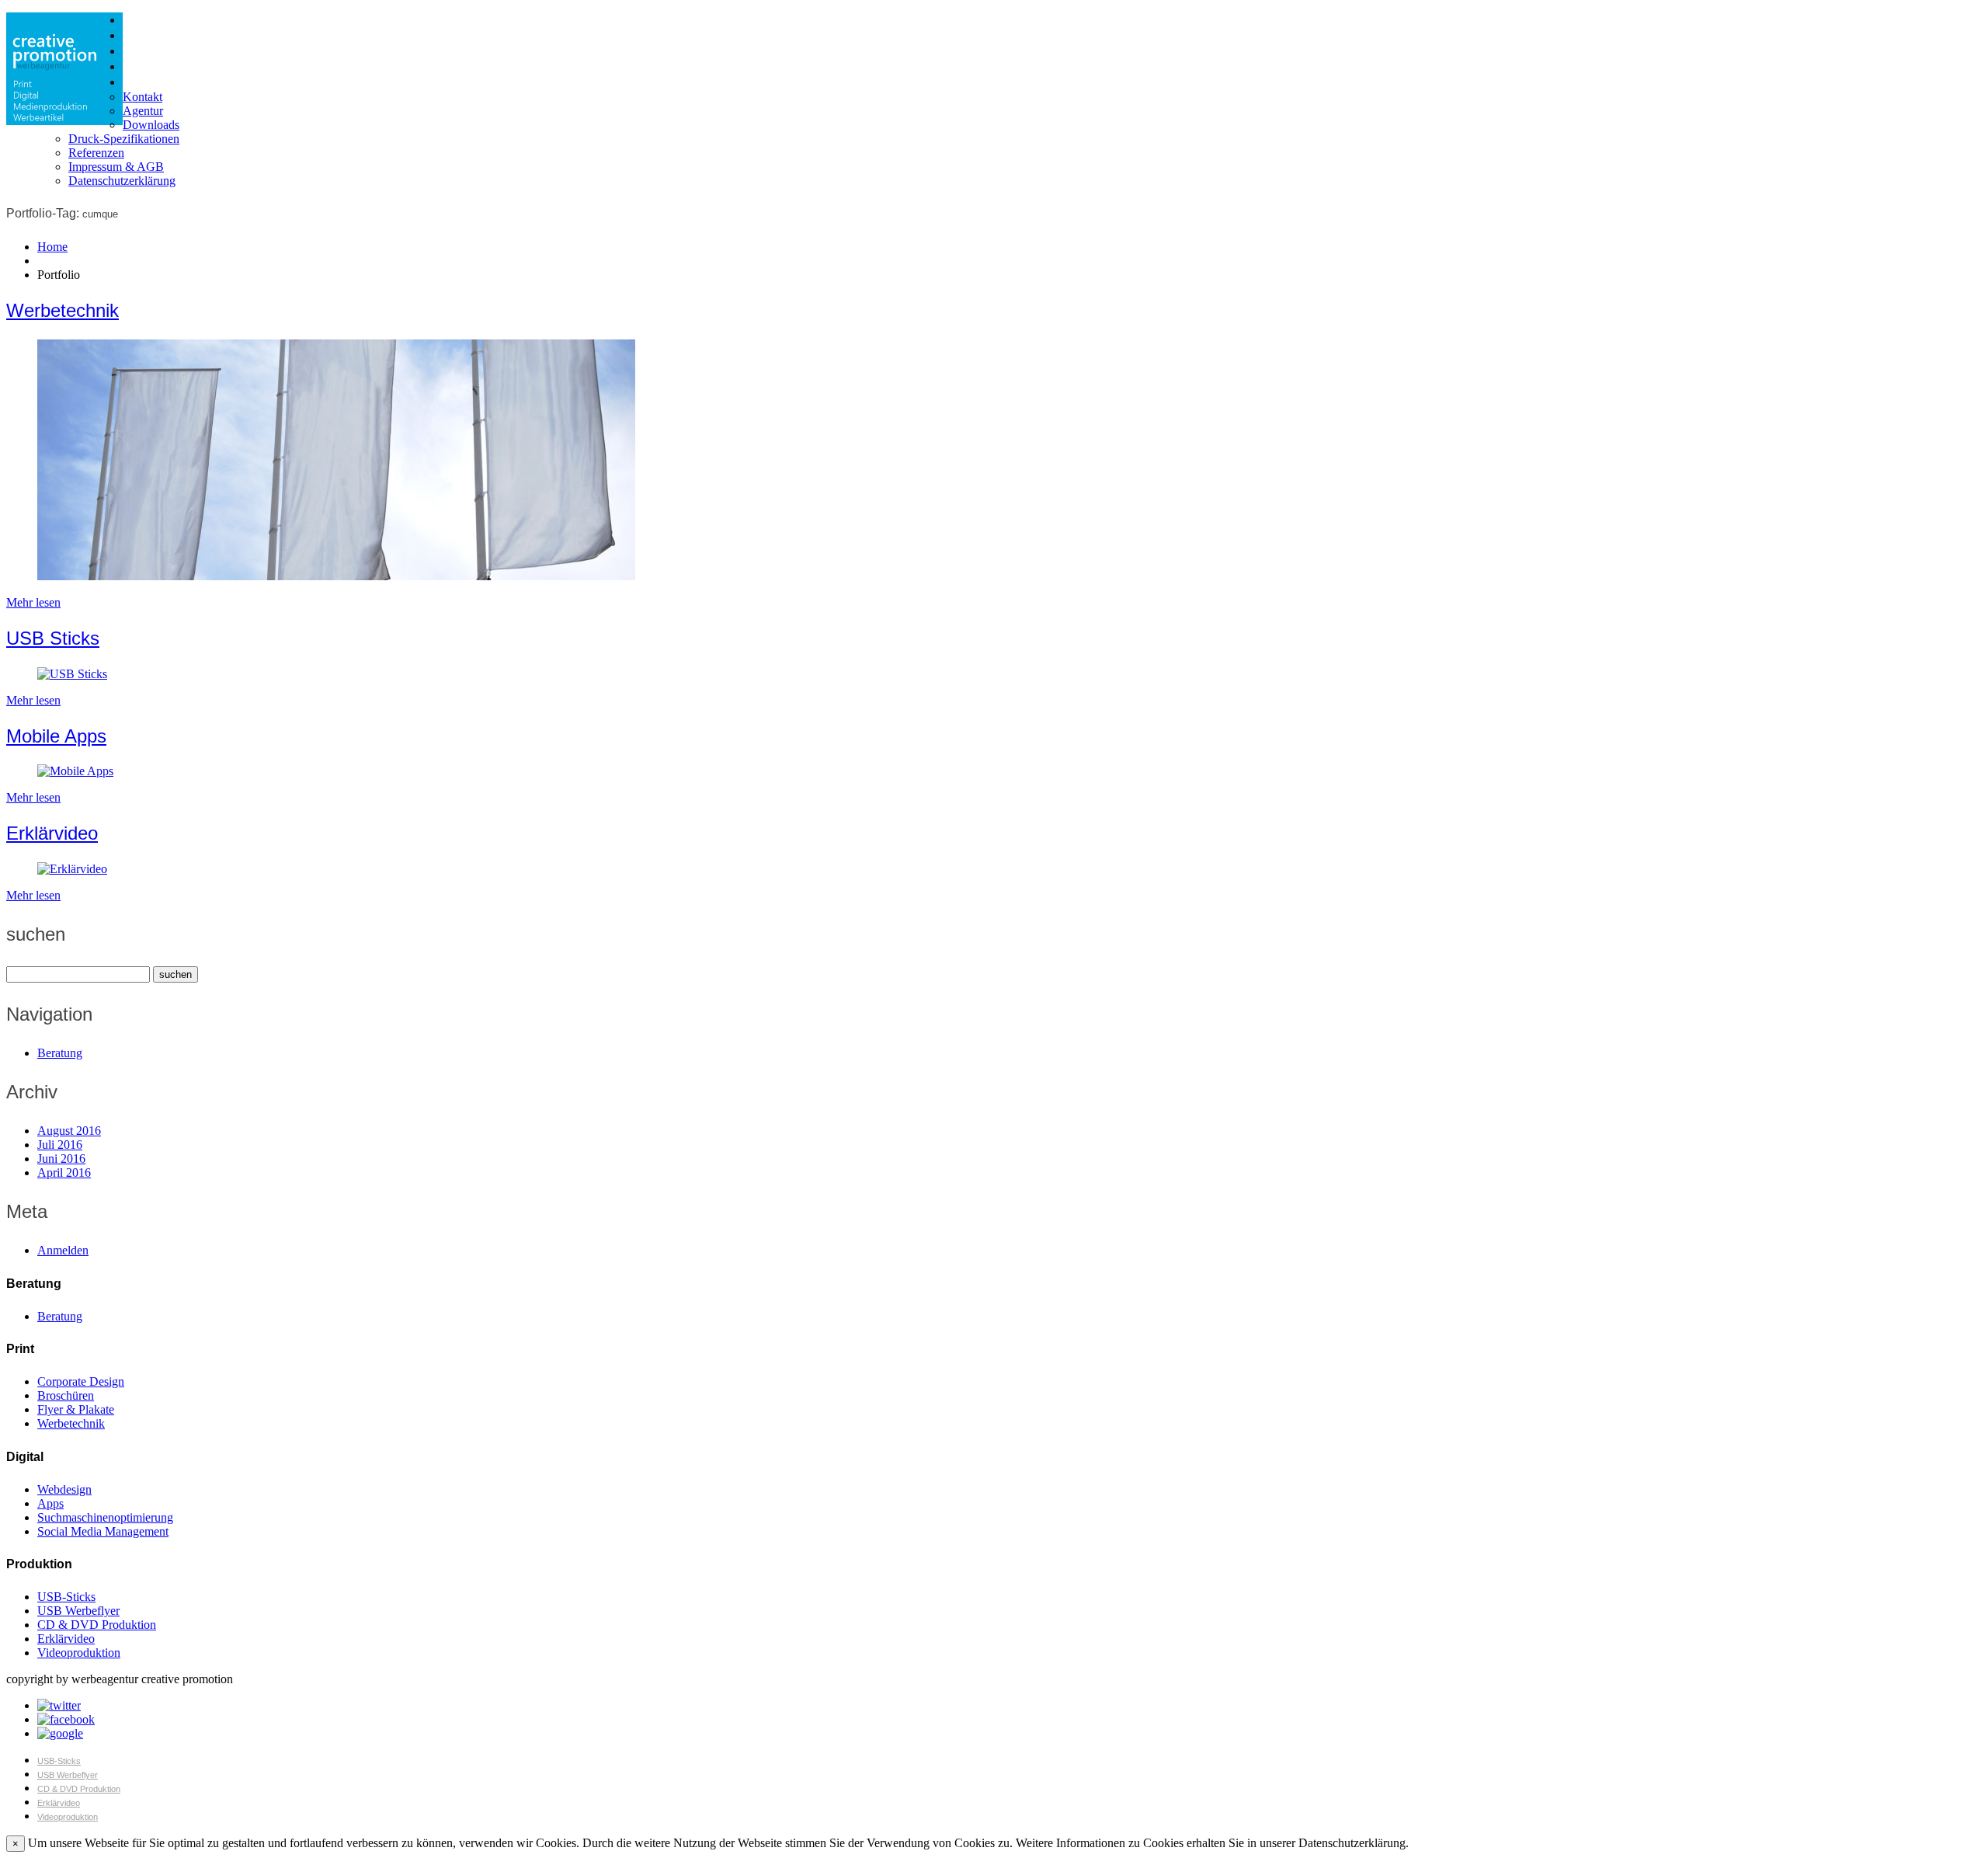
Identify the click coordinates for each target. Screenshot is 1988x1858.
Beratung (60, 1053)
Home (52, 247)
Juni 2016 (61, 1159)
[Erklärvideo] (72, 869)
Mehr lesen (33, 602)
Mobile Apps (56, 736)
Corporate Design (81, 1381)
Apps (50, 1503)
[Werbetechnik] (336, 576)
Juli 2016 (60, 1145)
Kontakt (142, 97)
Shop (136, 67)
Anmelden (63, 1250)
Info (132, 82)
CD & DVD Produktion (97, 1625)
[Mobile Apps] (75, 771)
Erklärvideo (52, 833)
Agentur (143, 111)
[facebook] (66, 1719)
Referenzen (96, 153)
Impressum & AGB (116, 167)
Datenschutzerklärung (122, 181)
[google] (60, 1733)
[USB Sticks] (72, 674)
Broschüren (66, 1395)
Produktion (149, 51)
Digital (138, 36)
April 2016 (64, 1173)
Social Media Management (103, 1531)
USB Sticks (53, 638)
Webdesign (64, 1489)
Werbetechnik (63, 310)
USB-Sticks (66, 1597)
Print (134, 20)
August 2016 (69, 1131)
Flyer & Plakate (76, 1409)
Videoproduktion (79, 1653)
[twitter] (59, 1705)
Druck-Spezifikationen (124, 139)
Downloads (151, 125)
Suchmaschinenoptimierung (105, 1517)
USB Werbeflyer (78, 1611)
